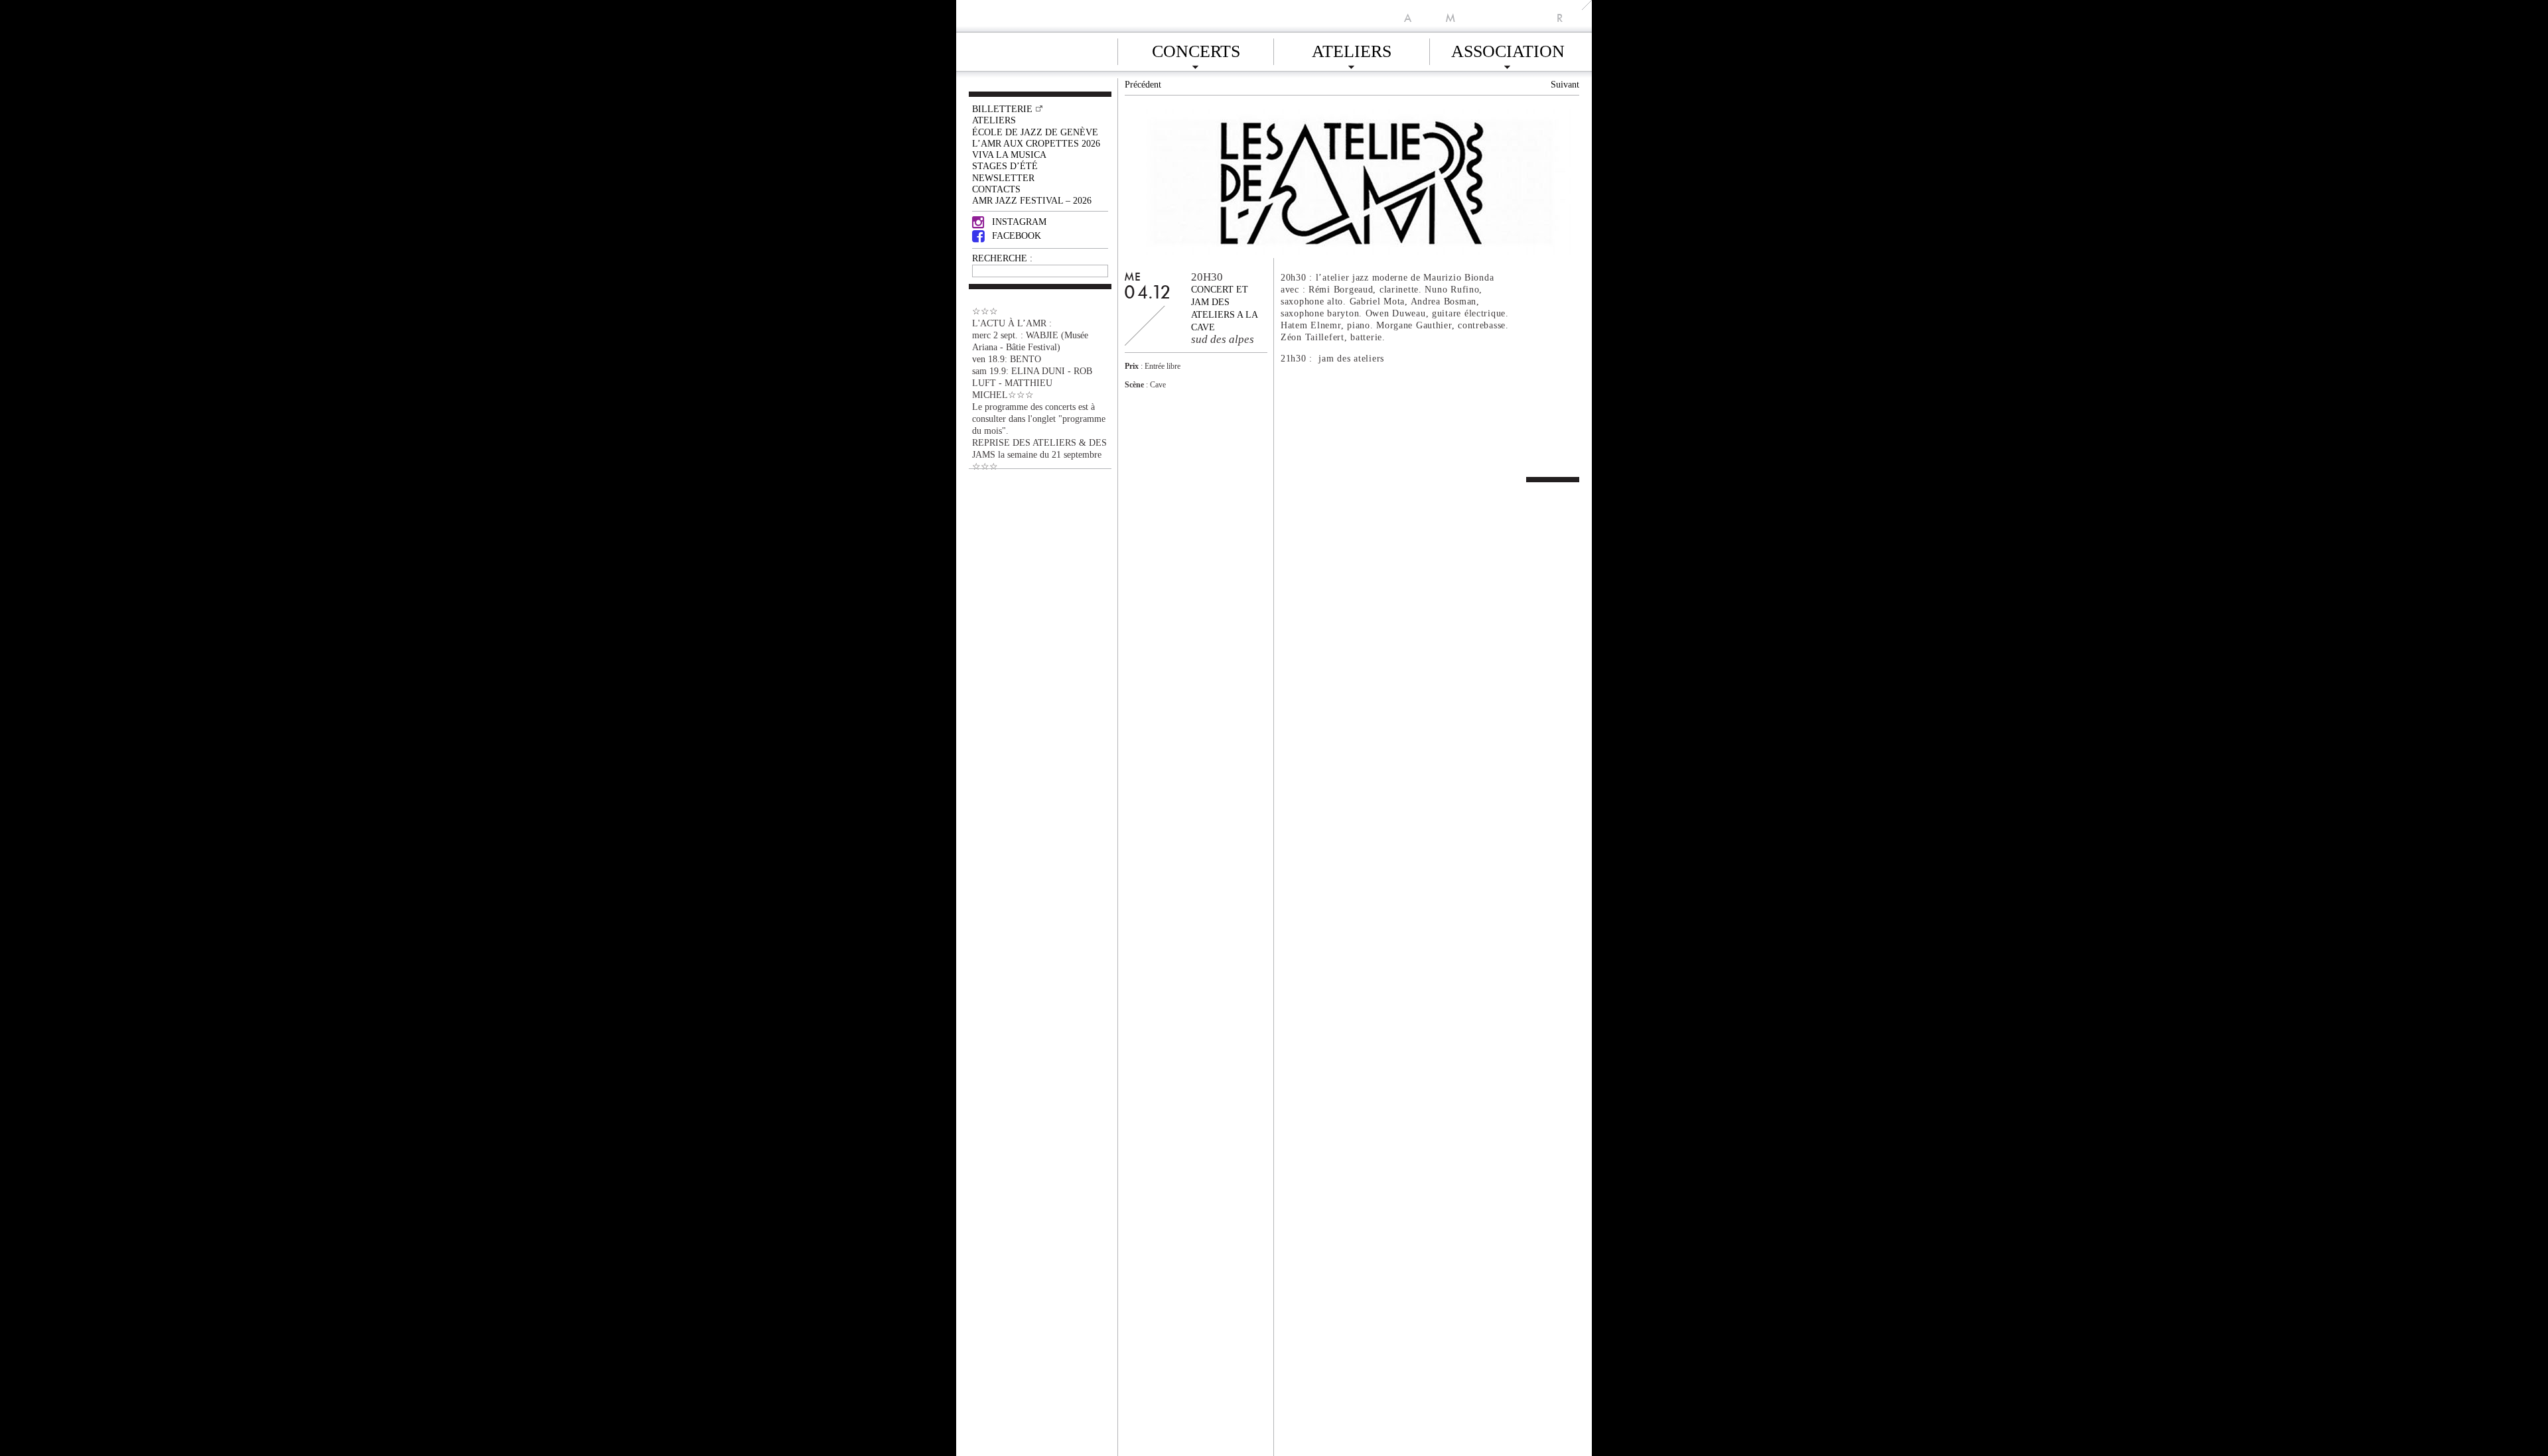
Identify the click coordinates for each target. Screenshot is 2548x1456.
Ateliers (1352, 49)
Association (1508, 49)
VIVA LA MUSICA (1009, 155)
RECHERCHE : (1002, 258)
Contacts (996, 189)
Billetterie (1002, 109)
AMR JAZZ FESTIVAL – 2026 (1032, 200)
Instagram (1019, 222)
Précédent (1143, 84)
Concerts (1196, 49)
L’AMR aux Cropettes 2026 (1036, 143)
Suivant (1565, 84)
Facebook (1017, 235)
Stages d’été (1005, 166)
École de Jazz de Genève (1035, 132)
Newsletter (1003, 178)
